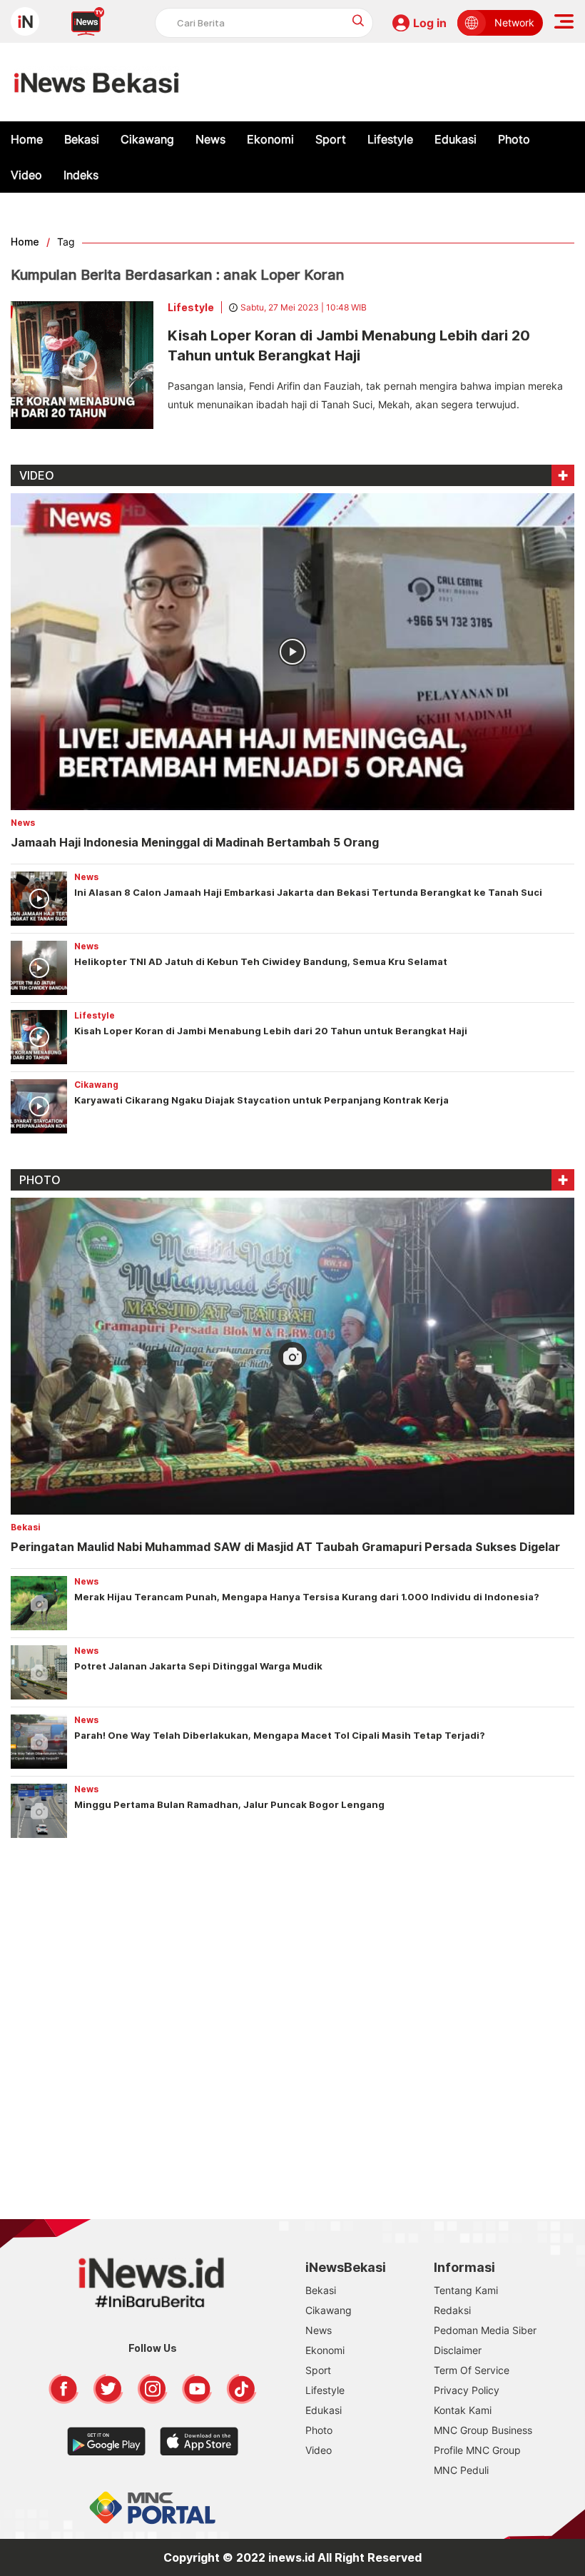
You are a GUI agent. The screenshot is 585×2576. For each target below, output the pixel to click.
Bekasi (82, 139)
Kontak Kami (463, 2410)
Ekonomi (270, 139)
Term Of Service (472, 2370)
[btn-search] (358, 20)
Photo (514, 139)
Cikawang (147, 139)
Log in (430, 23)
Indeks (81, 175)
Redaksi (452, 2310)
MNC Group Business (483, 2430)
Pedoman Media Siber (485, 2330)
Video (26, 175)
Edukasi (456, 139)
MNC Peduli (461, 2470)
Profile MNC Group (477, 2450)
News (210, 139)
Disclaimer (458, 2350)
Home (27, 139)
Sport (331, 139)
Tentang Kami (466, 2290)
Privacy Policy (467, 2390)
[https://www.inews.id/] (97, 82)
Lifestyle (390, 139)
